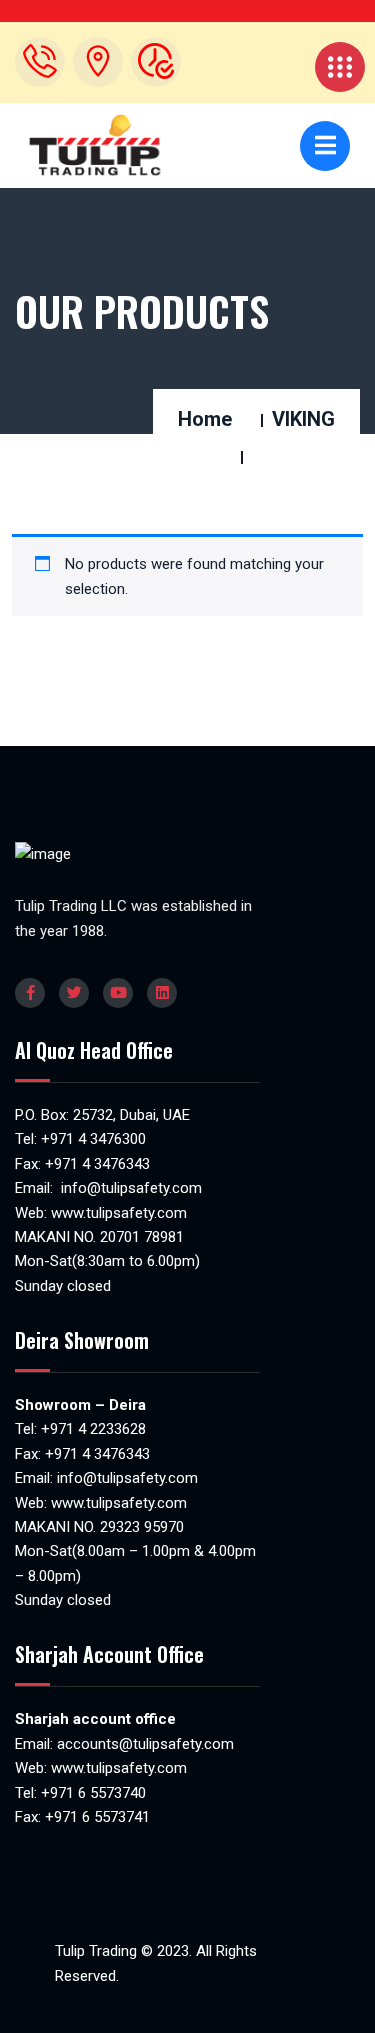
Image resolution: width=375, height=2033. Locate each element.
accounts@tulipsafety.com (143, 1744)
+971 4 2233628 (93, 1429)
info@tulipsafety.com (129, 1188)
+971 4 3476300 (93, 1139)
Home (205, 419)
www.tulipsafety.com (119, 1213)
